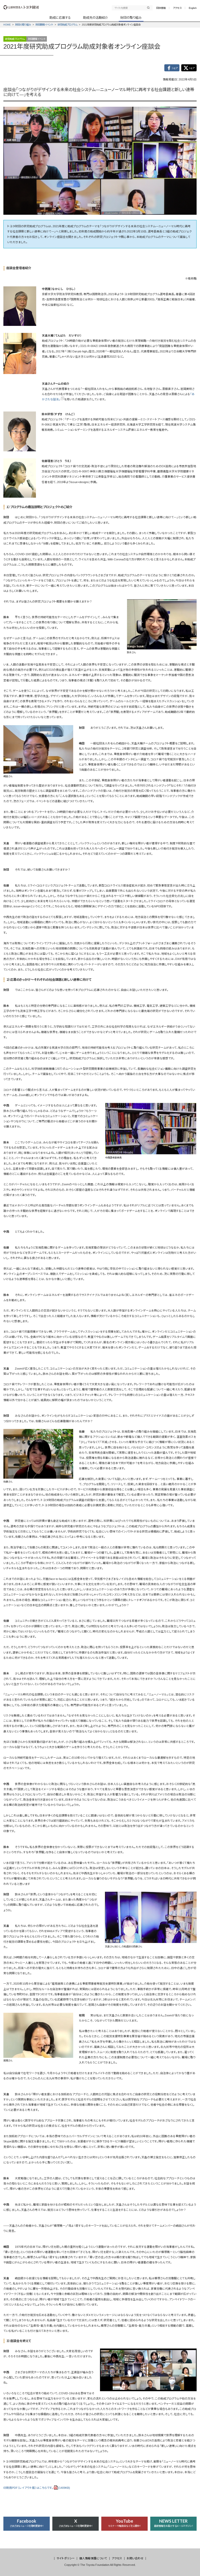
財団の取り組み (23, 25)
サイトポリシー (66, 2558)
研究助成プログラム (67, 25)
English (193, 8)
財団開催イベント (44, 25)
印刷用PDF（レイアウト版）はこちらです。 (37, 2488)
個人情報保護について (93, 2558)
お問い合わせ (135, 2558)
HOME (7, 25)
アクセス (177, 8)
